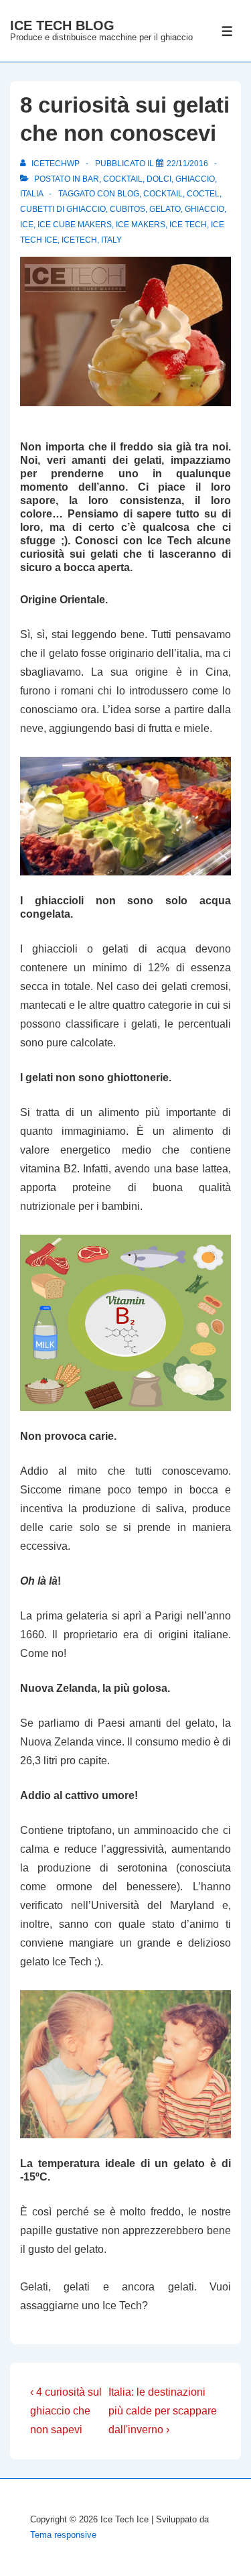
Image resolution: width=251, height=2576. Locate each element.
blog (128, 194)
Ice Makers (141, 225)
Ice (27, 225)
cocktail (123, 179)
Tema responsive (63, 2535)
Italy (111, 240)
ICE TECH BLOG (62, 25)
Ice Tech (188, 225)
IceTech (79, 240)
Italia (31, 194)
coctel (203, 194)
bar (91, 179)
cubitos (128, 209)
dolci (159, 179)
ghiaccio (195, 179)
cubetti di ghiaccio (63, 209)
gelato (165, 209)
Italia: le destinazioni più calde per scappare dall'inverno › (163, 2411)
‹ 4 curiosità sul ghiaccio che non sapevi (66, 2411)
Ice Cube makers (75, 225)
